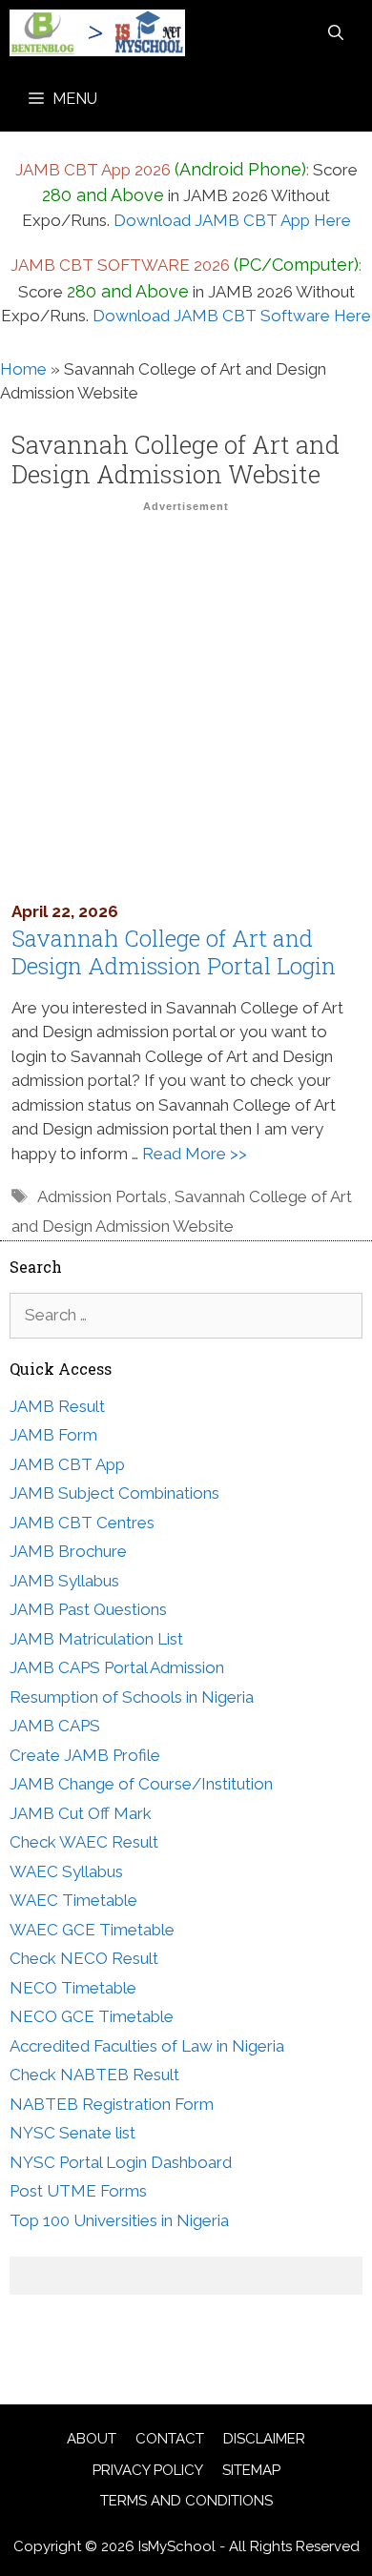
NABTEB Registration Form (112, 2104)
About (92, 2439)
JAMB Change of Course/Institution (141, 1784)
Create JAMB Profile (85, 1755)
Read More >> (195, 1154)
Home (23, 369)
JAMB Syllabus (64, 1581)
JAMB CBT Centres (82, 1523)
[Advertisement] (186, 706)
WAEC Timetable (73, 1900)
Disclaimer (264, 2439)
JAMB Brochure (68, 1551)
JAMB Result (57, 1406)
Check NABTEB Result (94, 2075)
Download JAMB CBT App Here (232, 220)
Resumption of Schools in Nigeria (132, 1697)
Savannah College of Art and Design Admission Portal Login (174, 952)
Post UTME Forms (78, 2191)
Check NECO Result (84, 1958)
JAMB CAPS (55, 1726)
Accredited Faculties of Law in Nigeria (147, 2046)
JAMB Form (53, 1435)
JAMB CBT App (67, 1464)
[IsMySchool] (97, 33)
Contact (170, 2439)
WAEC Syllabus (66, 1871)
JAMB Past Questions (88, 1609)
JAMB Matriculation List (96, 1639)
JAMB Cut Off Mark (81, 1813)
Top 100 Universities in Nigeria (119, 2220)
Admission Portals (102, 1196)
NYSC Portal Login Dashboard (121, 2162)
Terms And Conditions (186, 2501)
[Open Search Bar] (336, 33)
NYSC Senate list (72, 2133)
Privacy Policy (148, 2470)
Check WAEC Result (84, 1842)
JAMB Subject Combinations (114, 1493)
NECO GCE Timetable (92, 2016)
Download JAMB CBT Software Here (232, 316)
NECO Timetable (73, 1988)
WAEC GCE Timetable (92, 1930)
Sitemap (251, 2470)
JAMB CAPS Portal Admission (117, 1667)
